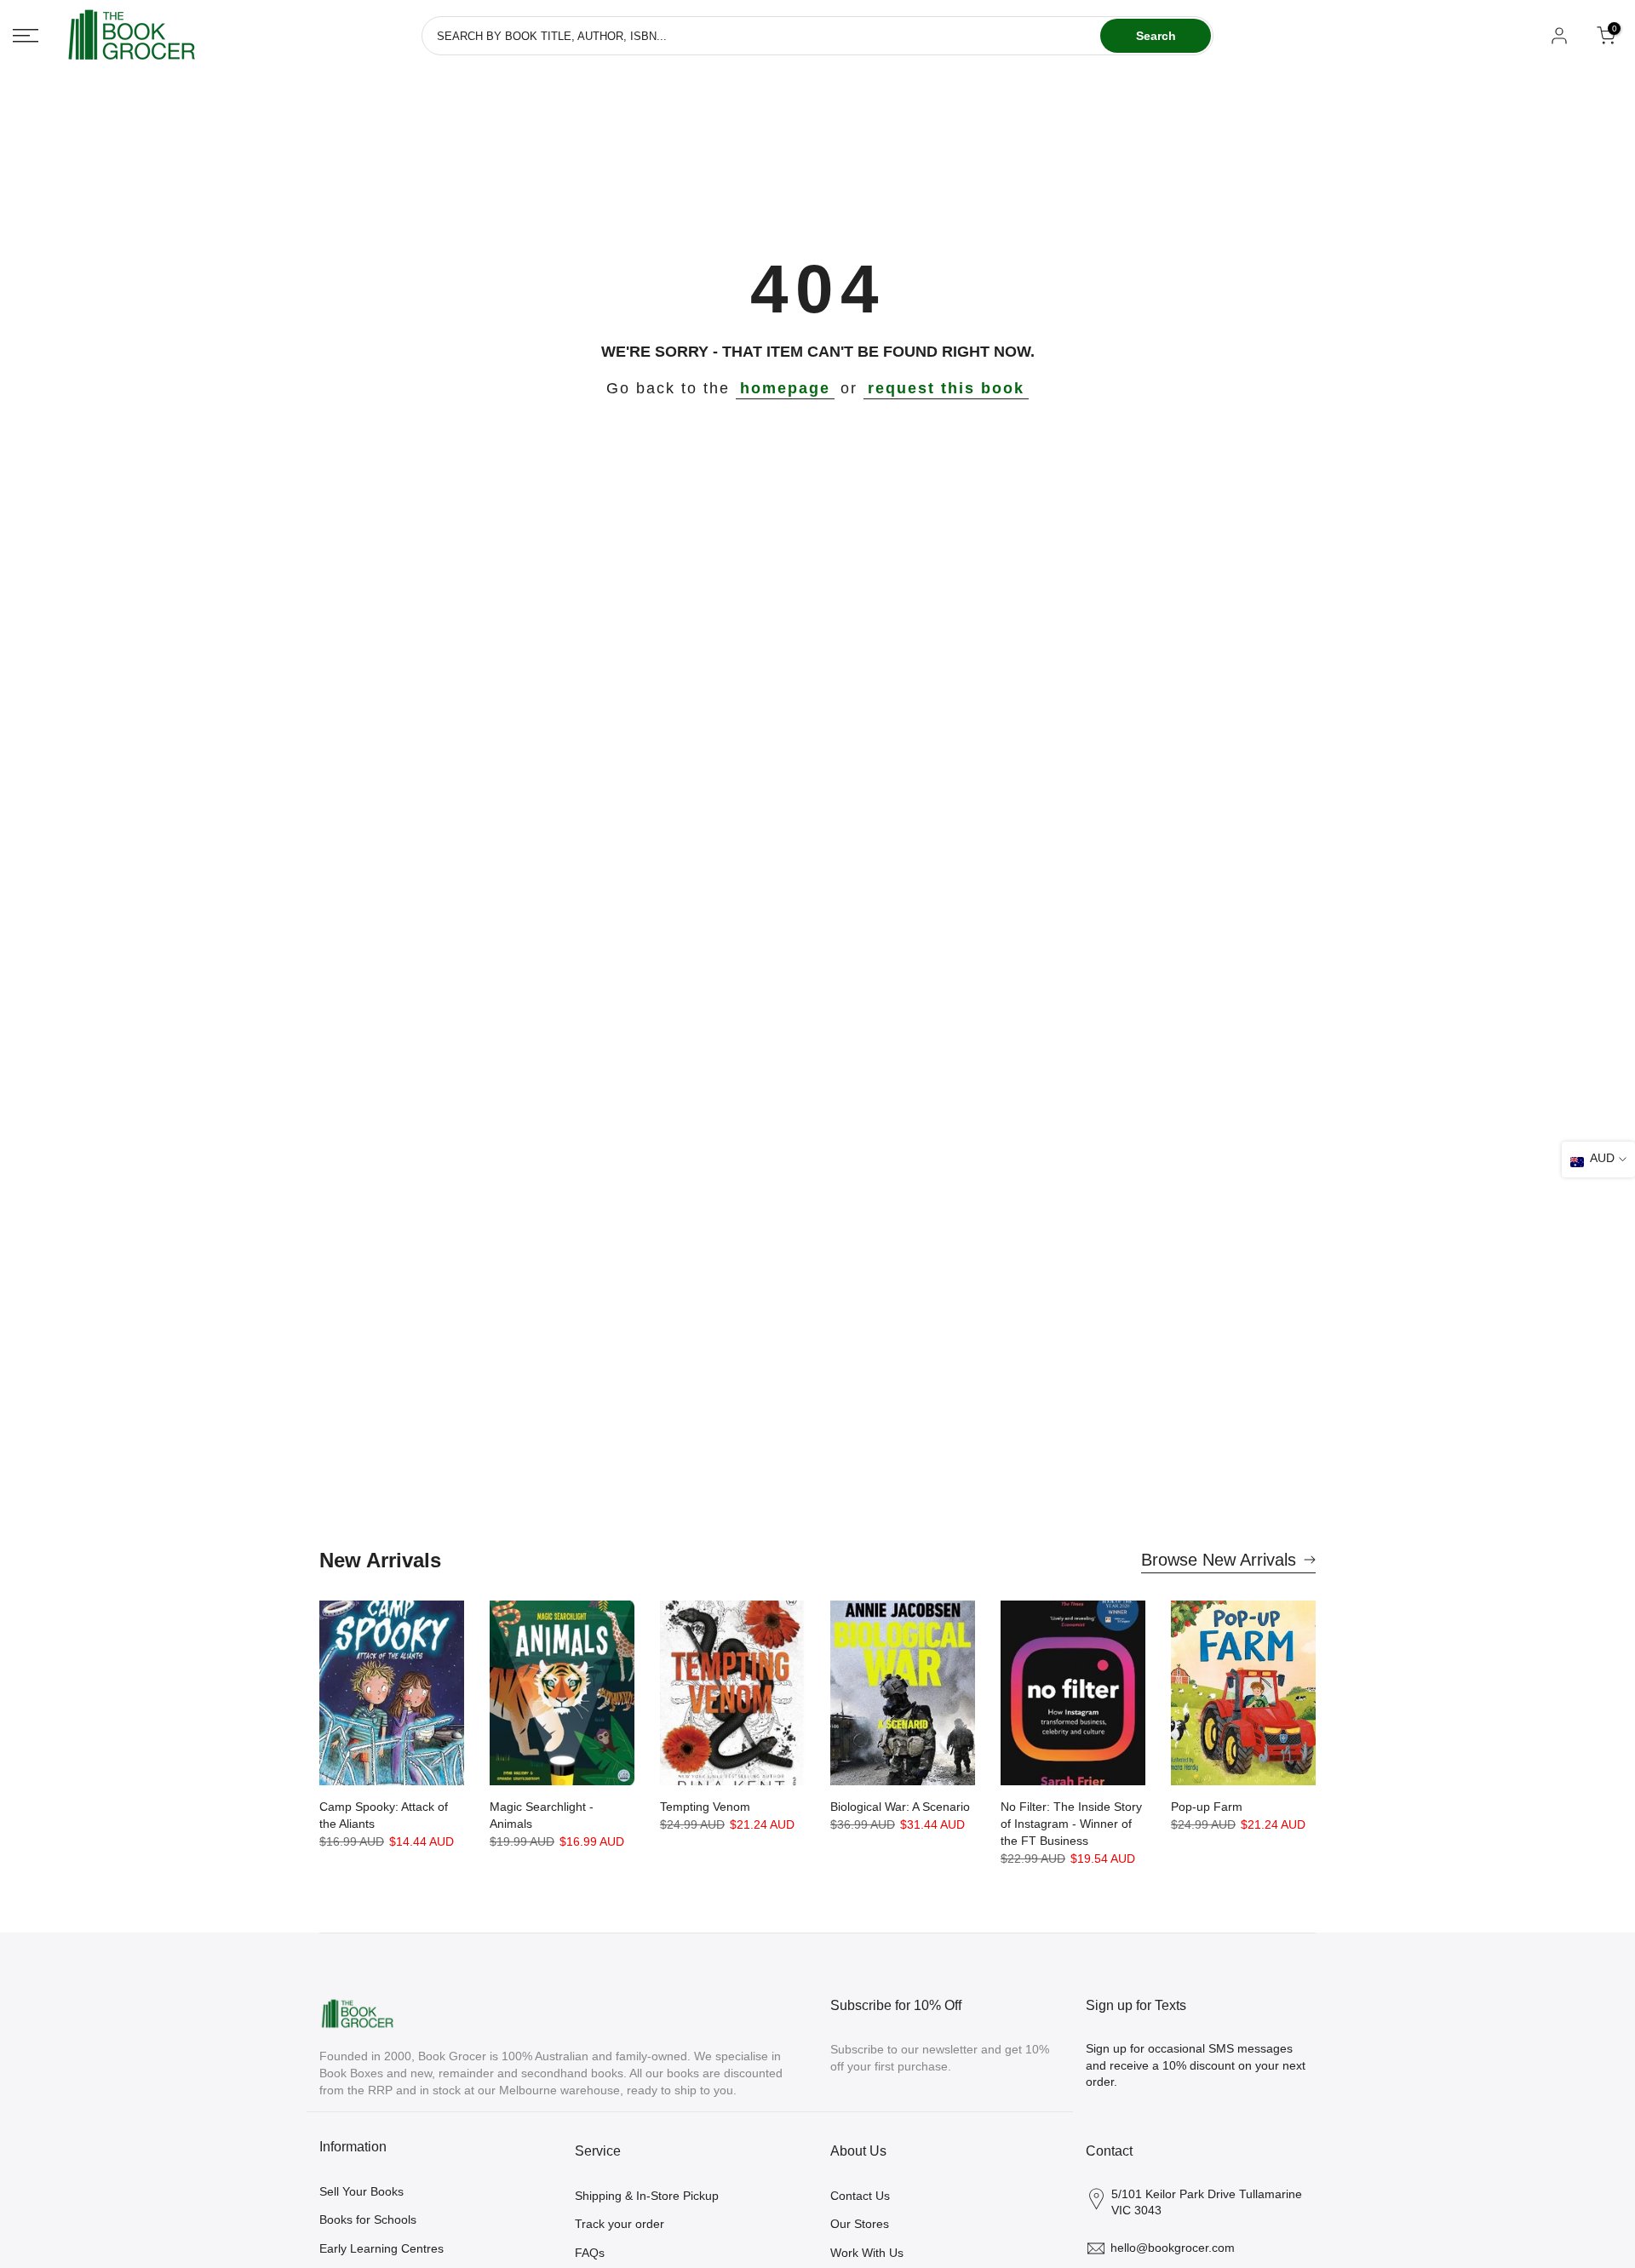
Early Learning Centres (381, 2248)
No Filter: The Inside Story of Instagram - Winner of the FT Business (1071, 1824)
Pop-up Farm (1207, 1807)
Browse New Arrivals (1219, 1560)
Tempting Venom (705, 1807)
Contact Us (860, 2196)
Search (1156, 36)
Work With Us (867, 2253)
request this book (946, 388)
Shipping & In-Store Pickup (647, 2196)
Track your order (620, 2224)
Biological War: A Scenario (900, 1807)
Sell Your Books (361, 2191)
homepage (785, 388)
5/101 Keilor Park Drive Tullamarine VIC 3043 (1207, 2202)
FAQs (590, 2253)
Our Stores (860, 2224)
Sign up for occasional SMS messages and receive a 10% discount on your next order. (1196, 2065)
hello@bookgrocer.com (1173, 2248)
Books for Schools (368, 2219)
